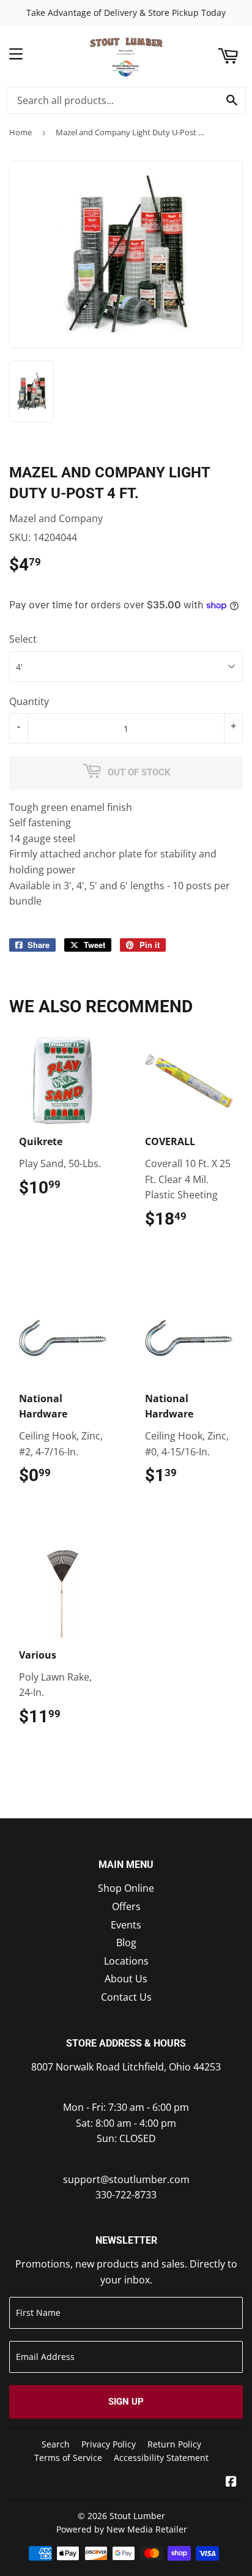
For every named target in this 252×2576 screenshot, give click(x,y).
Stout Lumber (137, 2516)
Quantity (29, 701)
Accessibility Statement (161, 2458)
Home (20, 132)
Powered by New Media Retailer (122, 2529)
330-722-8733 (126, 2195)
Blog (126, 1943)
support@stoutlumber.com (126, 2179)
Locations (126, 1961)
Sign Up (126, 2402)
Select (23, 639)
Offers (126, 1906)
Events (126, 1925)
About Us (126, 1979)
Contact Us (126, 1997)
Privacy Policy (109, 2444)
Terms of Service (68, 2458)
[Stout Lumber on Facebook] (231, 2482)
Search (56, 2444)
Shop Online (126, 1888)
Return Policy (174, 2444)
